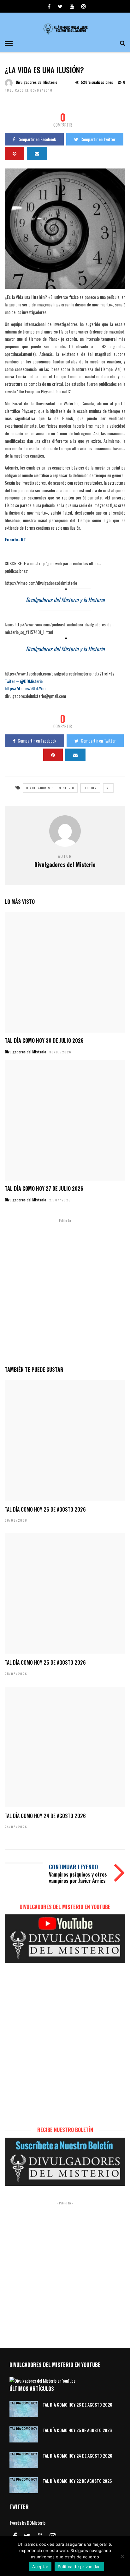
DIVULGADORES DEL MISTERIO (50, 788)
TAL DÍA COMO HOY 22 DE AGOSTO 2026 (77, 2481)
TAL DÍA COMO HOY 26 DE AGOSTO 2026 (45, 1509)
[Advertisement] (65, 1291)
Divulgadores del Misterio (36, 82)
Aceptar (40, 2567)
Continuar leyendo (74, 1867)
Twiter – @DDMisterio (24, 681)
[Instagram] (84, 6)
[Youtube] (72, 6)
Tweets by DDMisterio (27, 2523)
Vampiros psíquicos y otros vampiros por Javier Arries (78, 1877)
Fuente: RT (15, 539)
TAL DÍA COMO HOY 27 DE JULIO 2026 (44, 1188)
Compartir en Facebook (37, 139)
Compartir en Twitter (98, 139)
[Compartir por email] (37, 153)
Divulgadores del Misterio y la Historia (65, 600)
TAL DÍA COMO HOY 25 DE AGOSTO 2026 (45, 1662)
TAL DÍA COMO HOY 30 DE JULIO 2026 (44, 1040)
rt (108, 788)
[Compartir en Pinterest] (15, 153)
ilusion (90, 788)
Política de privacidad (79, 2567)
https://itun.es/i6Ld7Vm (25, 688)
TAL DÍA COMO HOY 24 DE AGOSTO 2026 (45, 1816)
